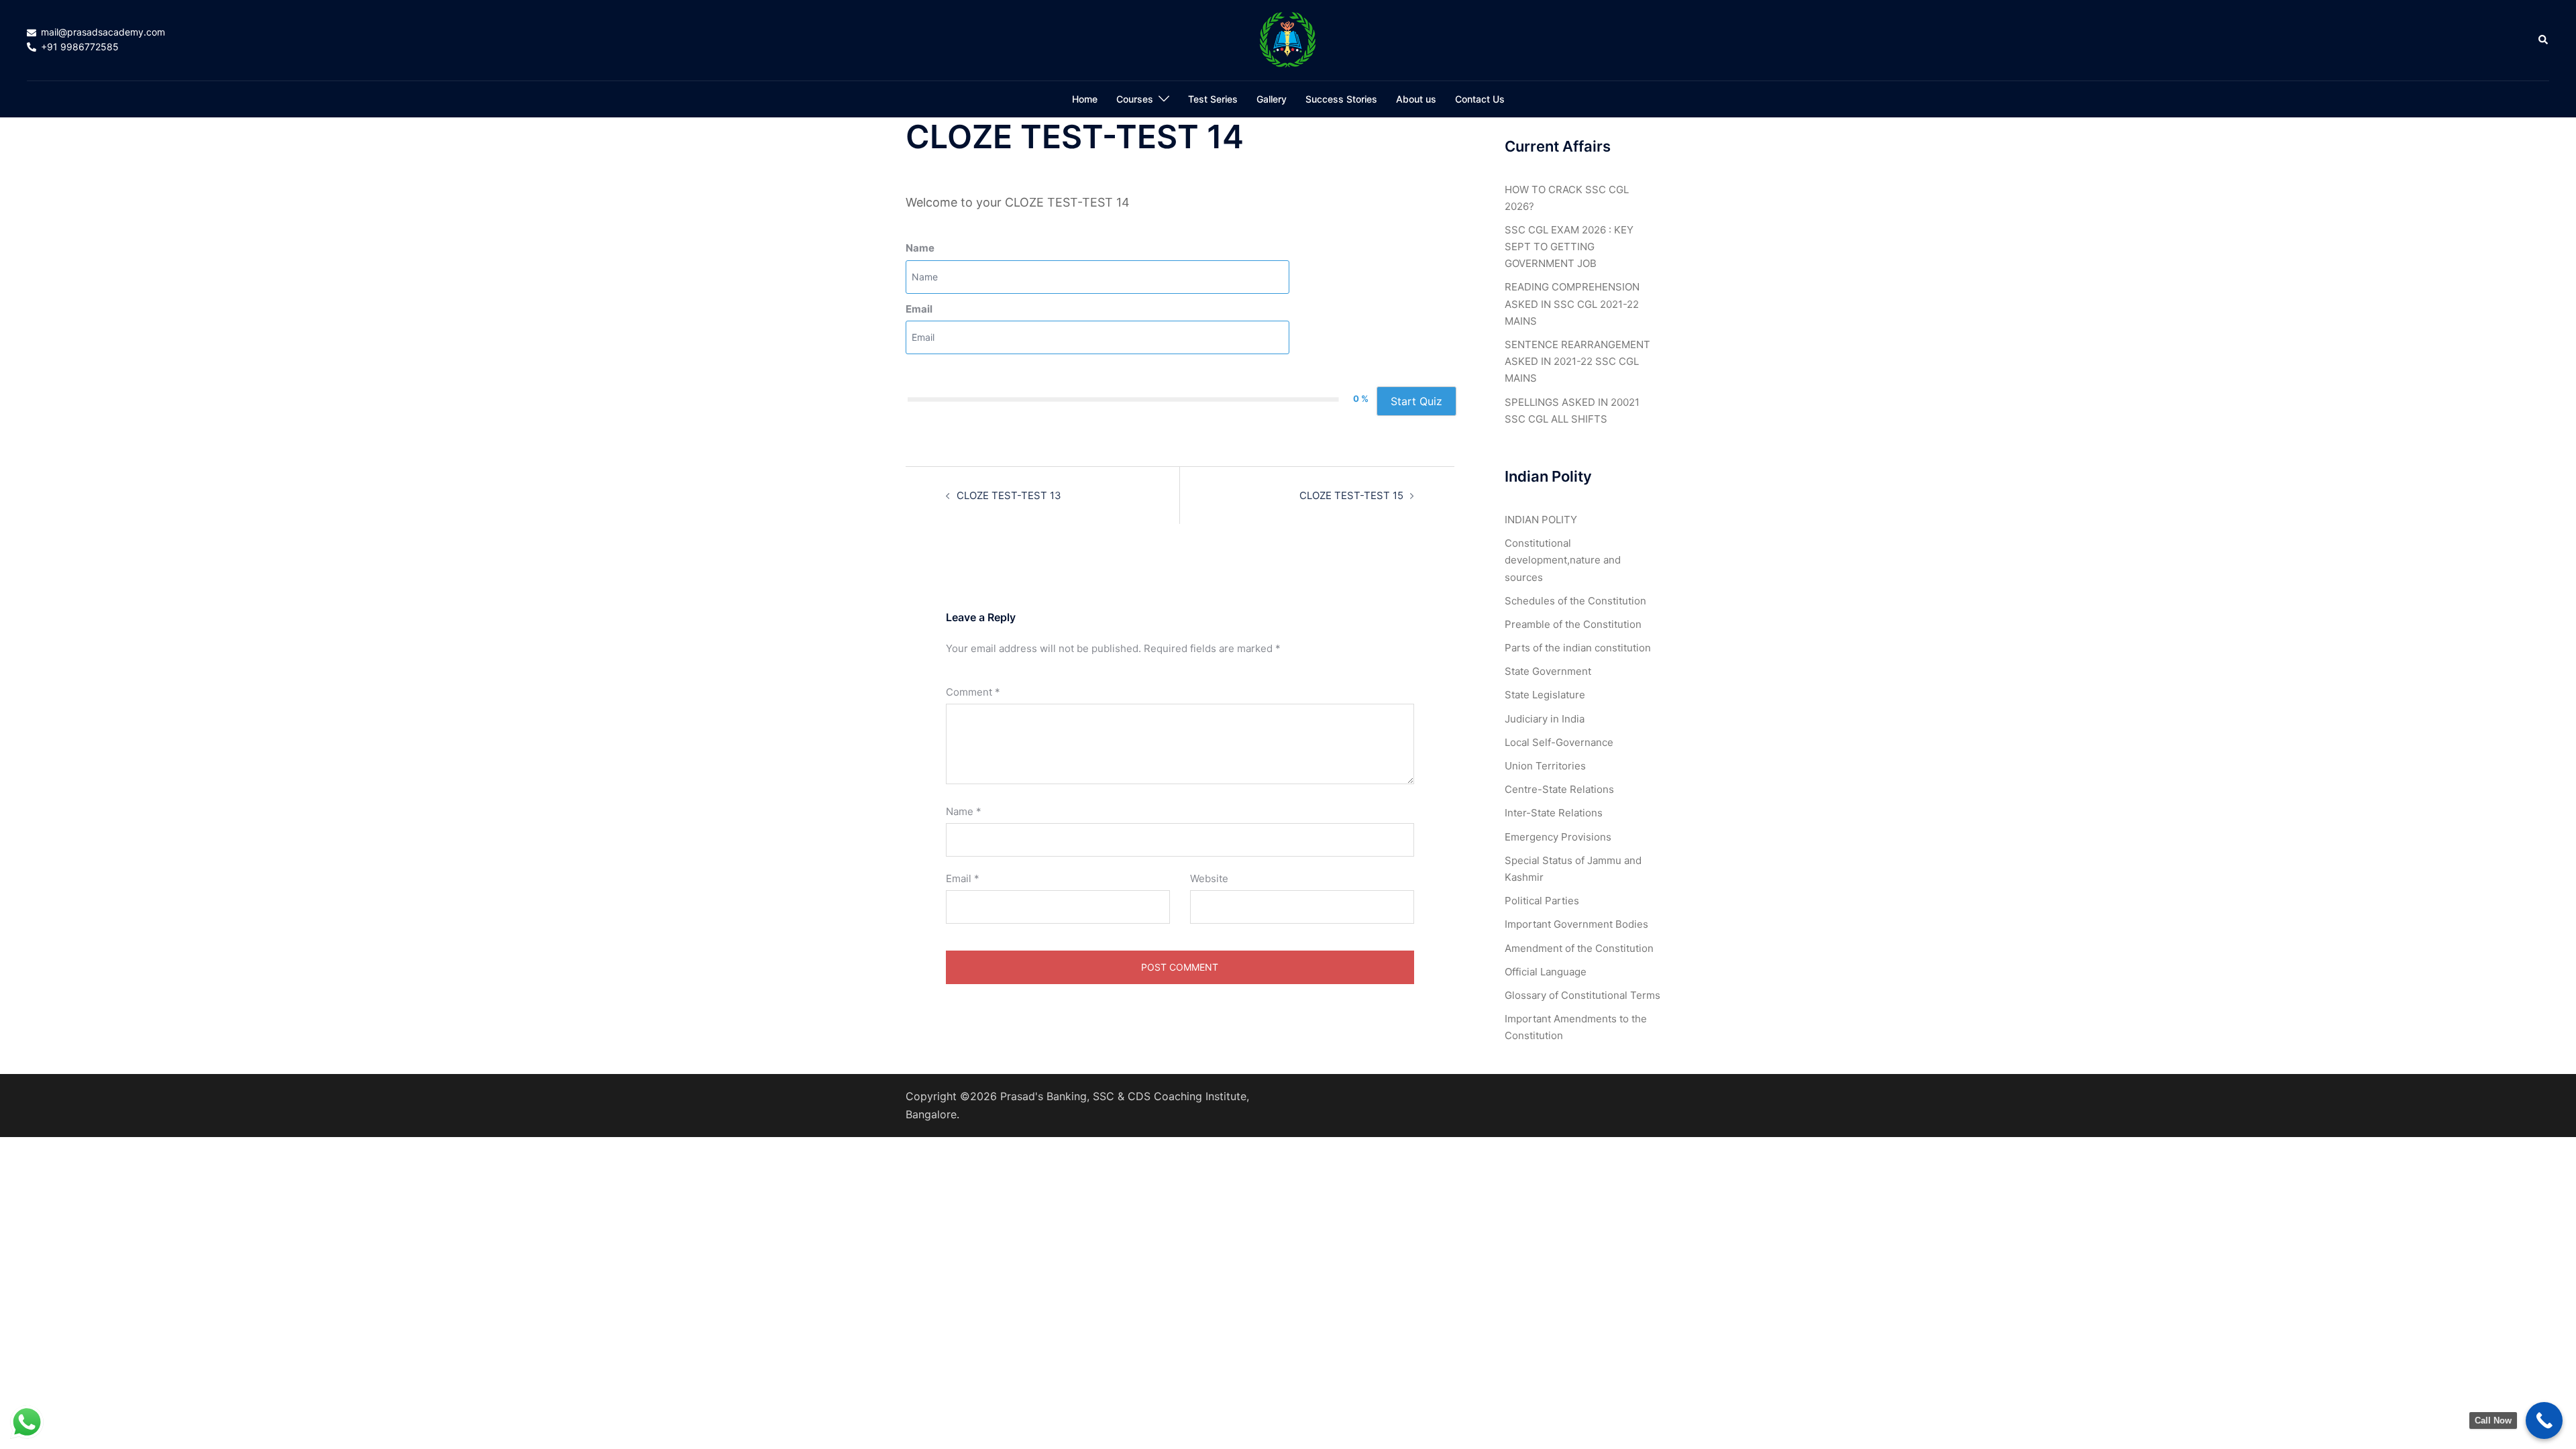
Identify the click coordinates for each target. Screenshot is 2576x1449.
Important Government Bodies (1576, 924)
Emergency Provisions (1558, 837)
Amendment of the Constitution (1579, 948)
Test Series (1213, 99)
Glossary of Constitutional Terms (1582, 995)
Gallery (1272, 99)
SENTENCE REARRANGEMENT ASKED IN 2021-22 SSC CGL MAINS (1577, 361)
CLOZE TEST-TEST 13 (1009, 495)
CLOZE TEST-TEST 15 (1351, 495)
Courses (1135, 99)
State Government (1548, 671)
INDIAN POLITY (1541, 520)
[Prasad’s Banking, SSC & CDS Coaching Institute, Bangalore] (1288, 39)
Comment (973, 692)
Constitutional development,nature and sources (1563, 560)
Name (920, 248)
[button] (2544, 40)
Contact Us (1480, 99)
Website (1209, 878)
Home (1085, 99)
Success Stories (1341, 99)
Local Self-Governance (1559, 742)
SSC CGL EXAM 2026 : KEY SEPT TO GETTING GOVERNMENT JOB (1569, 247)
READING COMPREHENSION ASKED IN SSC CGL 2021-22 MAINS (1572, 304)
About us (1416, 99)
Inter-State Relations (1554, 813)
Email (919, 309)
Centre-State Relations (1559, 789)
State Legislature (1545, 695)
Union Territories (1545, 766)
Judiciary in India (1545, 719)
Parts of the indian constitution (1578, 648)
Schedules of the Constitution (1575, 601)
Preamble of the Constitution (1573, 624)
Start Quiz (1416, 401)
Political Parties (1542, 901)
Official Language (1546, 972)
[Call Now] (2544, 1420)
